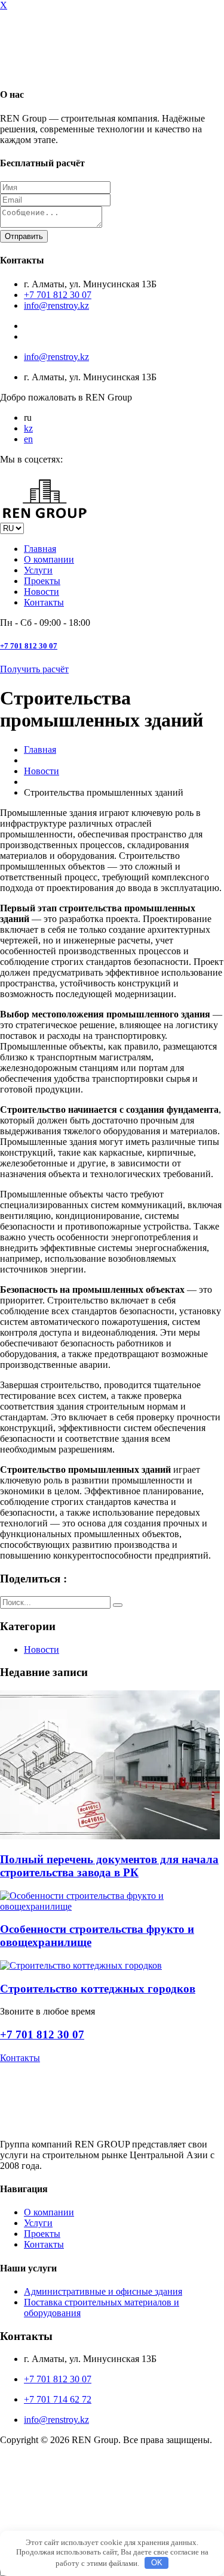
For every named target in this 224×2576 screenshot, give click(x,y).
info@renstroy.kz (56, 305)
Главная (40, 549)
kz (28, 428)
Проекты (42, 581)
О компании (49, 559)
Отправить (24, 236)
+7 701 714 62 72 (58, 2399)
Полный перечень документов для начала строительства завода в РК (109, 1866)
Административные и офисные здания (103, 2291)
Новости (42, 592)
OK (157, 2563)
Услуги (38, 570)
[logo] (45, 2517)
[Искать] (118, 1605)
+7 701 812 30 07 (58, 295)
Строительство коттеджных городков (98, 1989)
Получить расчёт (34, 669)
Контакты (44, 602)
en (28, 439)
